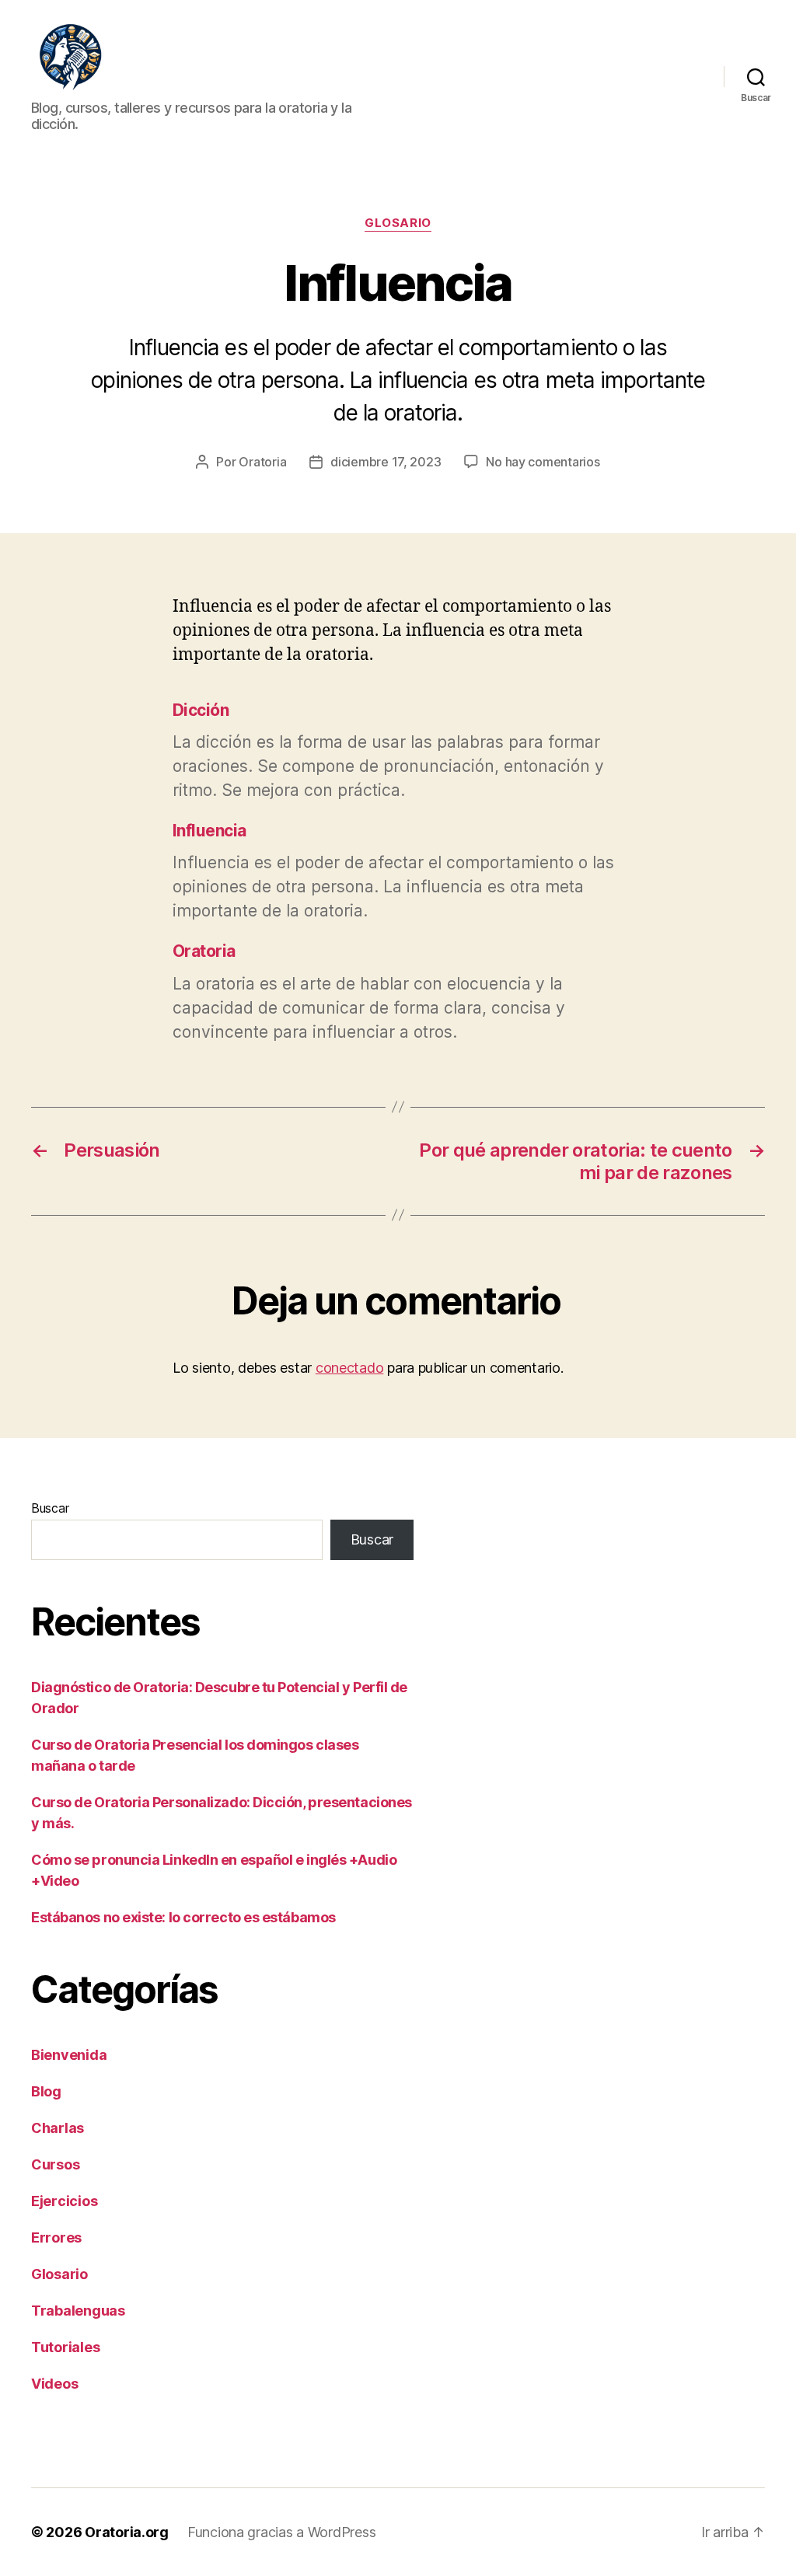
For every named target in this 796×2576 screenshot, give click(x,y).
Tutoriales (65, 2347)
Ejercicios (64, 2201)
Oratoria (262, 462)
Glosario (398, 223)
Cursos (55, 2164)
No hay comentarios (543, 462)
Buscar (50, 1508)
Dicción (201, 710)
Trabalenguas (78, 2311)
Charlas (58, 2128)
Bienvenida (69, 2055)
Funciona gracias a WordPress (281, 2532)
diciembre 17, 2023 (386, 462)
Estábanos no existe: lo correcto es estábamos (183, 1917)
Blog (46, 2091)
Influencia (209, 831)
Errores (56, 2237)
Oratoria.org (127, 2532)
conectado (350, 1368)
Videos (54, 2384)
